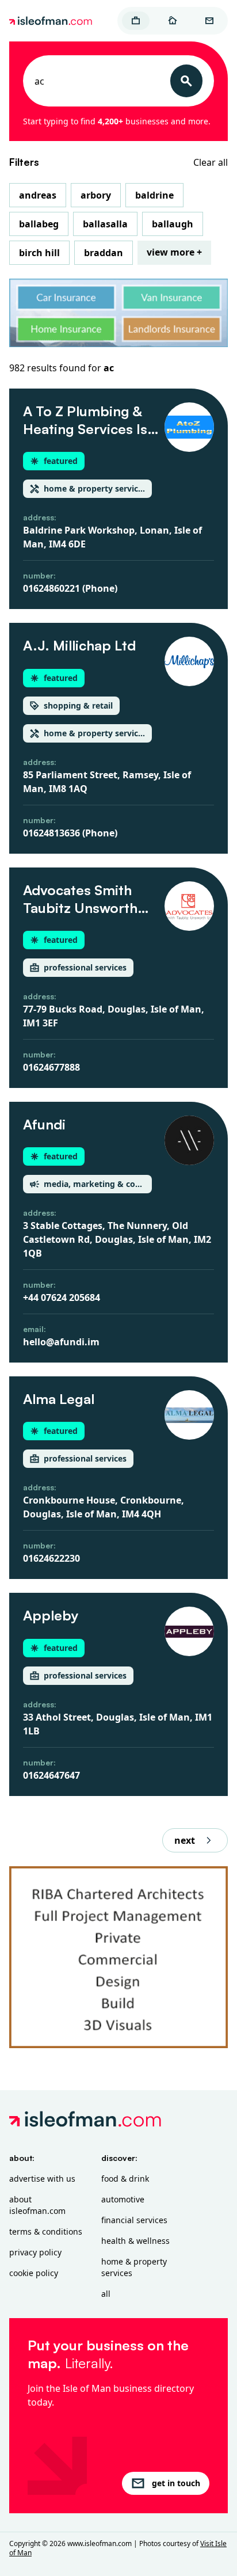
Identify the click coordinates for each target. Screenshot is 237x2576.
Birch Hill (39, 253)
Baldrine (154, 195)
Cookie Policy (34, 2273)
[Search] (186, 81)
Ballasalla (105, 224)
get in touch (176, 2483)
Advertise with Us (42, 2179)
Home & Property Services (134, 2267)
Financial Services (134, 2220)
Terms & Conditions (46, 2231)
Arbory (96, 195)
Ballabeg (39, 224)
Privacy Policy (35, 2252)
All (106, 2294)
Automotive (123, 2199)
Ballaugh (173, 224)
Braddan (104, 253)
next (185, 1840)
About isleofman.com (37, 2205)
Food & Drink (125, 2179)
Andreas (38, 195)
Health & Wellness (135, 2241)
